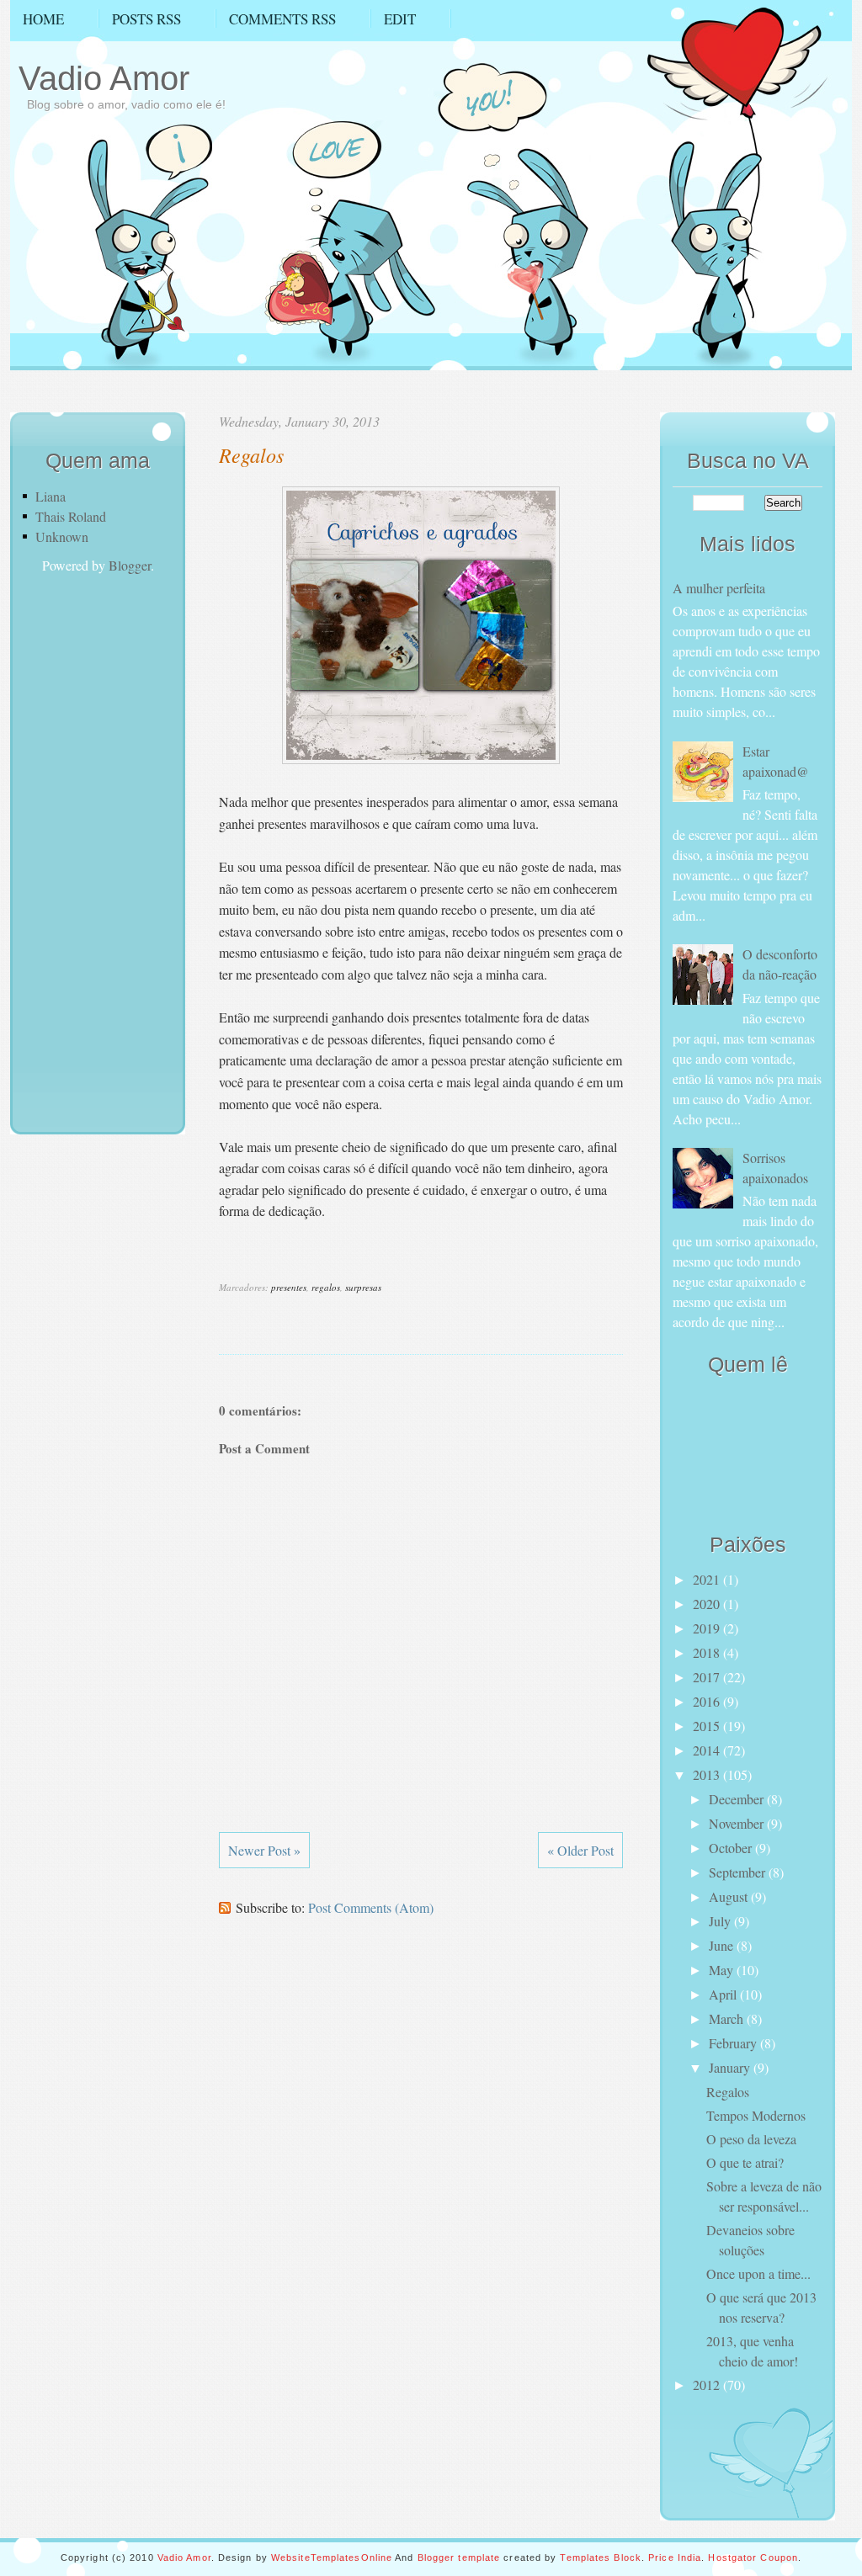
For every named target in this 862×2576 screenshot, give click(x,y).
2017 (708, 1677)
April (724, 1994)
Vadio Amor (104, 78)
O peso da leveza (751, 2139)
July (721, 1921)
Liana (51, 496)
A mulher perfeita (719, 588)
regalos (326, 1287)
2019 (708, 1628)
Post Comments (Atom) (371, 1907)
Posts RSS (146, 19)
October (732, 1848)
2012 (708, 2385)
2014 (708, 1750)
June (723, 1945)
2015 (708, 1726)
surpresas (363, 1287)
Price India (675, 2557)
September (739, 1872)
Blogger (130, 565)
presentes (289, 1287)
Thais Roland (71, 516)
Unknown (62, 536)
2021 (708, 1579)
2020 (708, 1604)
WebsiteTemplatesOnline (332, 2557)
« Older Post (580, 1850)
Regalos (251, 454)
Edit (400, 19)
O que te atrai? (745, 2162)
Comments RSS (282, 19)
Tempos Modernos (756, 2115)
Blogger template (459, 2557)
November (738, 1823)
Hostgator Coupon (753, 2557)
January (731, 2067)
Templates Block (601, 2557)
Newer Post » (264, 1850)
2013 (708, 1774)
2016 (708, 1701)
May (723, 1970)
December (738, 1799)
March (728, 2018)
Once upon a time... (758, 2273)
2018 (708, 1652)
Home (43, 19)
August (730, 1896)
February (734, 2043)
